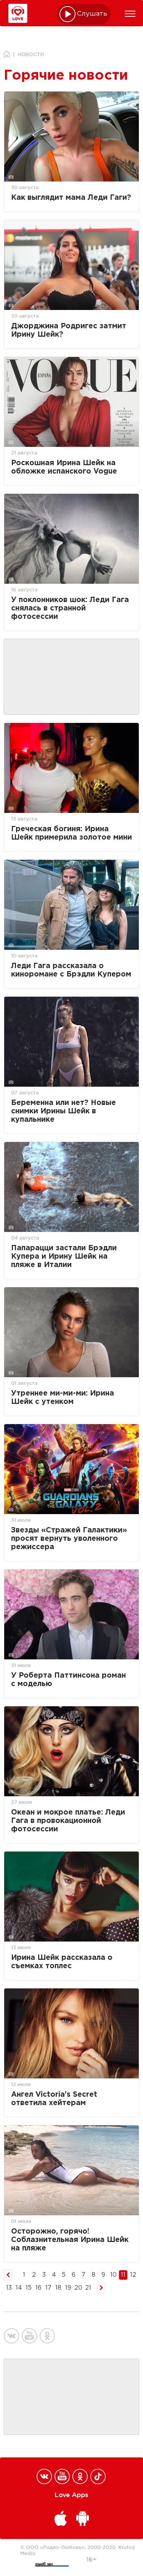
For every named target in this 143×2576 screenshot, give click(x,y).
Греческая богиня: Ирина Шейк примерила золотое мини (71, 833)
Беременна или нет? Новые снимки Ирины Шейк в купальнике (63, 1111)
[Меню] (130, 14)
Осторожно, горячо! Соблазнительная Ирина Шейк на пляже (70, 2240)
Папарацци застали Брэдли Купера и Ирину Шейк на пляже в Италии (64, 1257)
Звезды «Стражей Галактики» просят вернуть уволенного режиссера (69, 1539)
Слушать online (92, 14)
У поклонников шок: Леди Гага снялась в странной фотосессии (70, 608)
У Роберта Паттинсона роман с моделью (68, 1680)
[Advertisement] (72, 677)
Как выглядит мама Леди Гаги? (71, 198)
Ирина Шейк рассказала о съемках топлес (62, 1962)
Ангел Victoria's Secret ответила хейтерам (54, 2099)
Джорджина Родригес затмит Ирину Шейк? (69, 330)
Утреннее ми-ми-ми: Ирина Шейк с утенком (63, 1398)
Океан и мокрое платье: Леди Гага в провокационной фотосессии (68, 1821)
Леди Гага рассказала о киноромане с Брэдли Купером (71, 970)
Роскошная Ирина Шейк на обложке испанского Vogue (64, 467)
